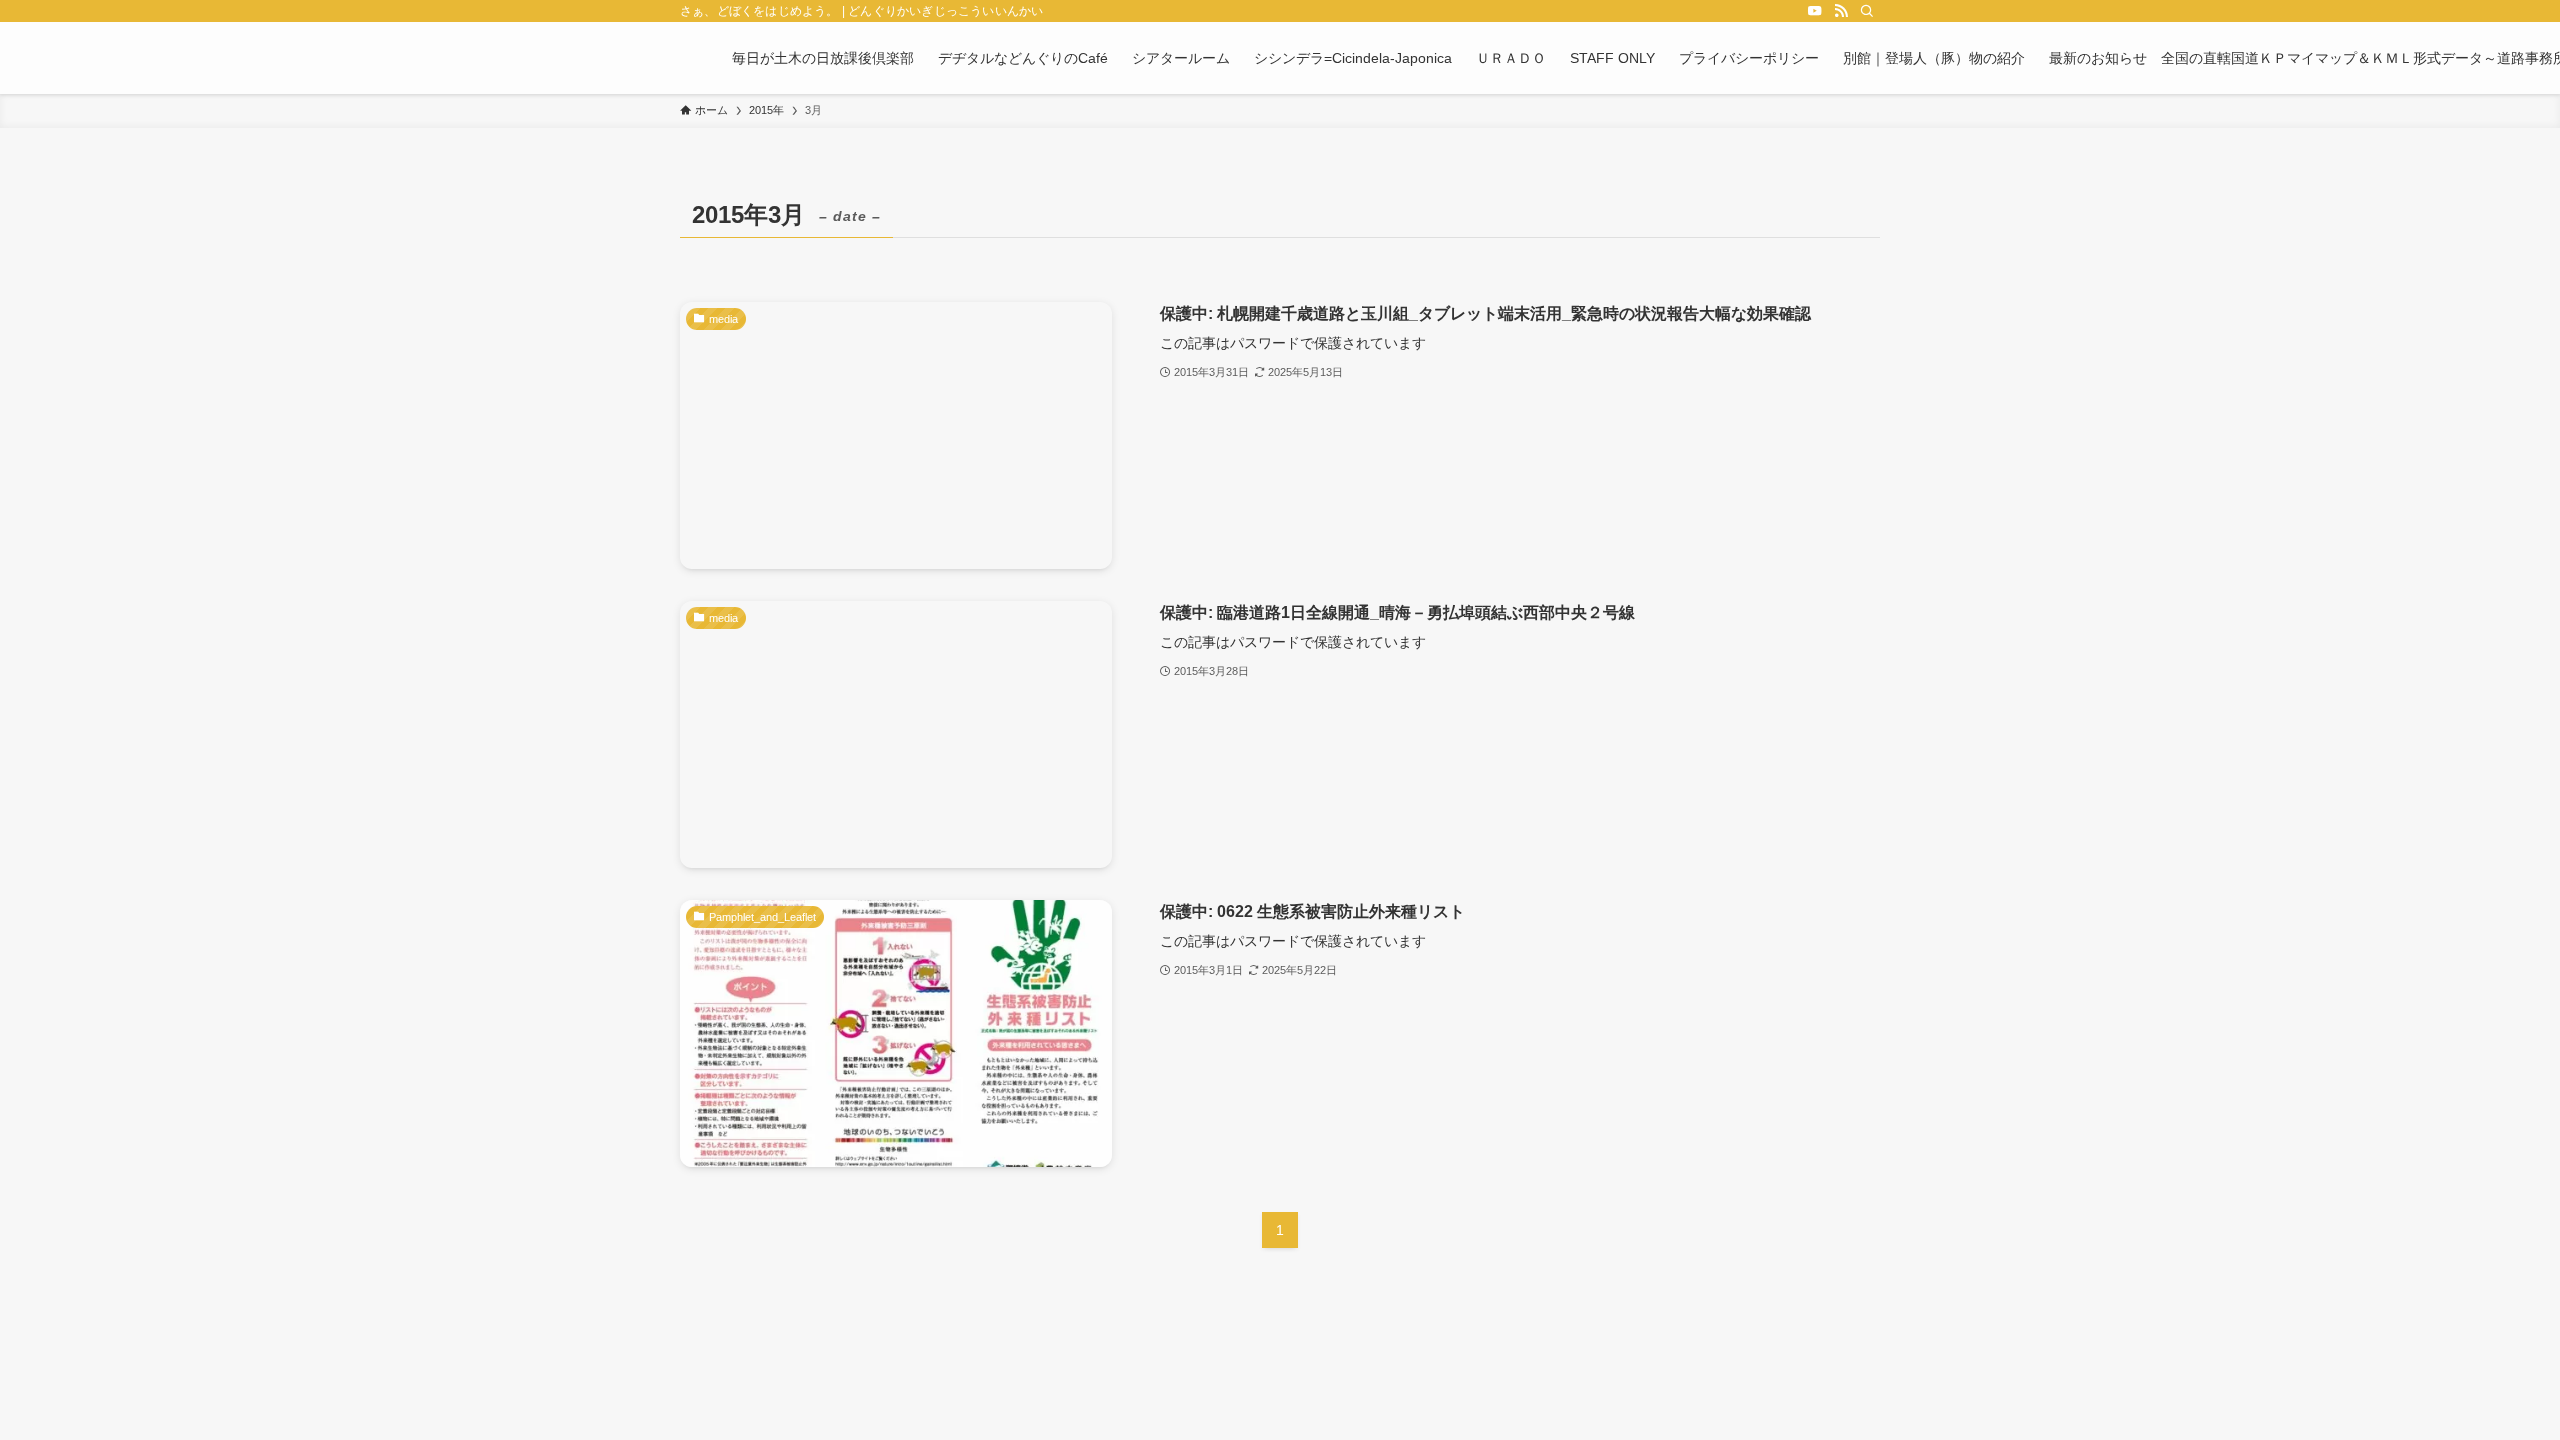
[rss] (1841, 11)
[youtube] (1815, 11)
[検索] (1867, 11)
